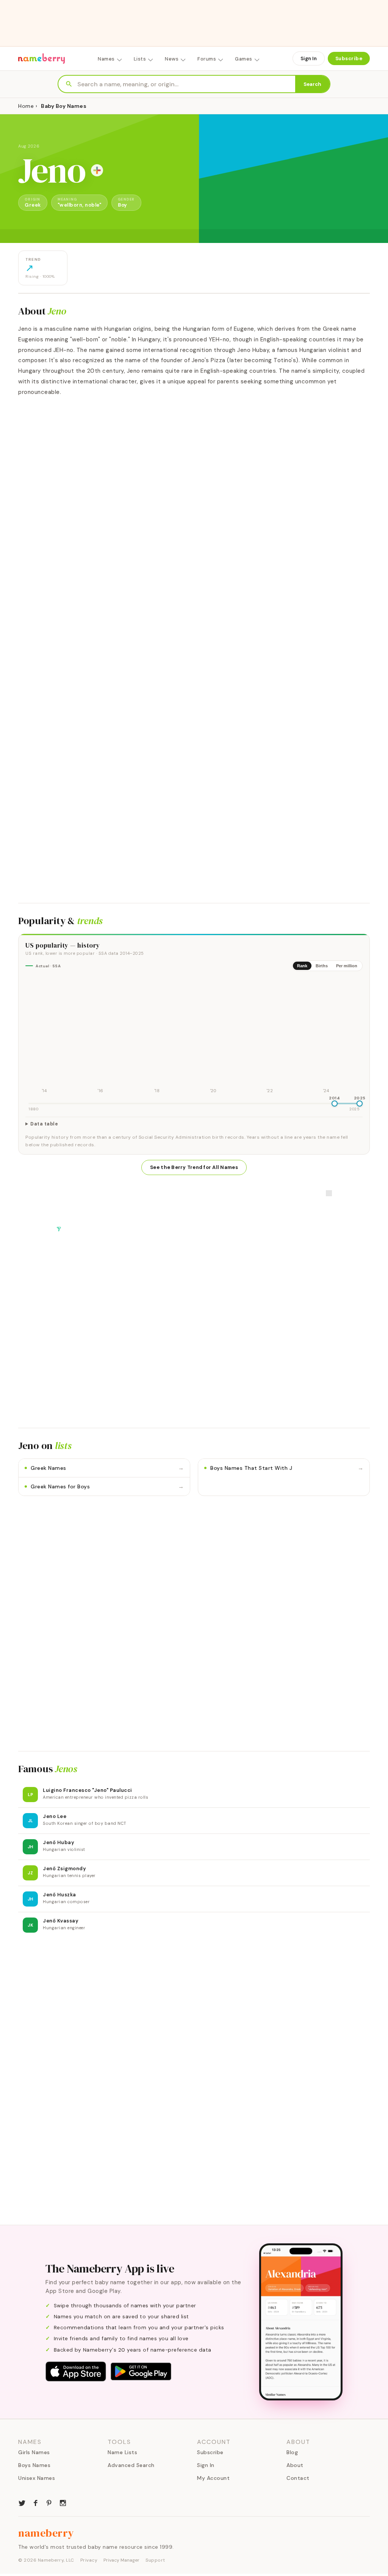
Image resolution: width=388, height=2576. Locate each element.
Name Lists (122, 2452)
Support (155, 2560)
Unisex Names (37, 2478)
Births (322, 966)
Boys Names (34, 2465)
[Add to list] (97, 170)
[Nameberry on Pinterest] (49, 2502)
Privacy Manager (121, 2560)
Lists (140, 59)
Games (244, 59)
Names (106, 59)
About (295, 2465)
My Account (213, 2478)
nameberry (46, 2533)
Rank (302, 966)
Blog (292, 2452)
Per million (347, 966)
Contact (298, 2478)
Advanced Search (131, 2465)
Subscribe (349, 58)
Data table (44, 1124)
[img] (194, 1036)
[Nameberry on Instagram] (63, 2502)
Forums (207, 59)
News (172, 59)
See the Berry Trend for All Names (194, 1167)
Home (26, 106)
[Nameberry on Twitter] (22, 2502)
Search (312, 84)
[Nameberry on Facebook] (36, 2502)
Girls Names (34, 2452)
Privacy (89, 2560)
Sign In (309, 58)
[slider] (335, 1104)
